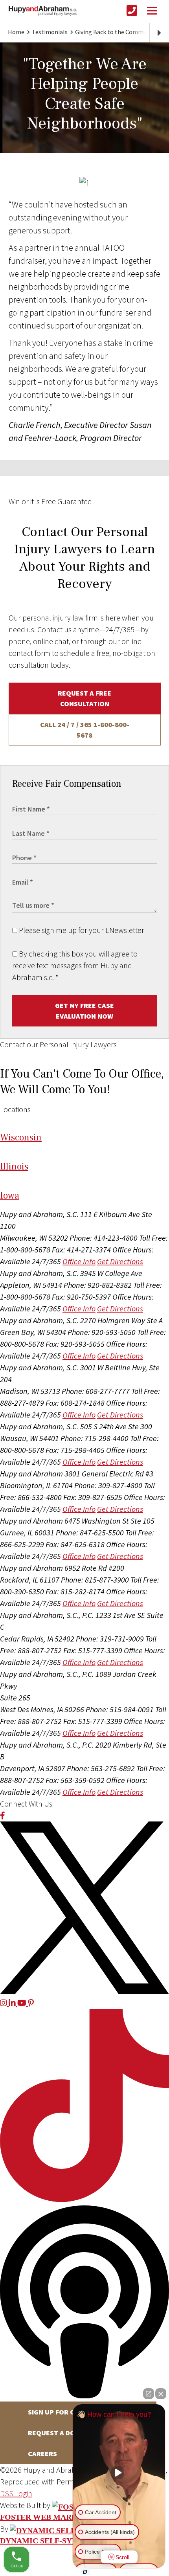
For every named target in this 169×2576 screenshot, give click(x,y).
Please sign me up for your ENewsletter (81, 930)
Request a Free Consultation (84, 698)
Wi (21, 1137)
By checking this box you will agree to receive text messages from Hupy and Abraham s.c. (75, 965)
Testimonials (50, 32)
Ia (10, 1196)
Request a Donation (64, 2433)
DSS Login (16, 2493)
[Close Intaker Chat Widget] (161, 2394)
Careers (42, 2454)
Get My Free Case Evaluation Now (84, 1011)
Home (16, 32)
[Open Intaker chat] (85, 2572)
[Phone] (132, 11)
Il (14, 1167)
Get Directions (120, 1261)
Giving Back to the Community (116, 32)
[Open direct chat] (149, 2394)
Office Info (79, 1261)
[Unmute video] (119, 2473)
